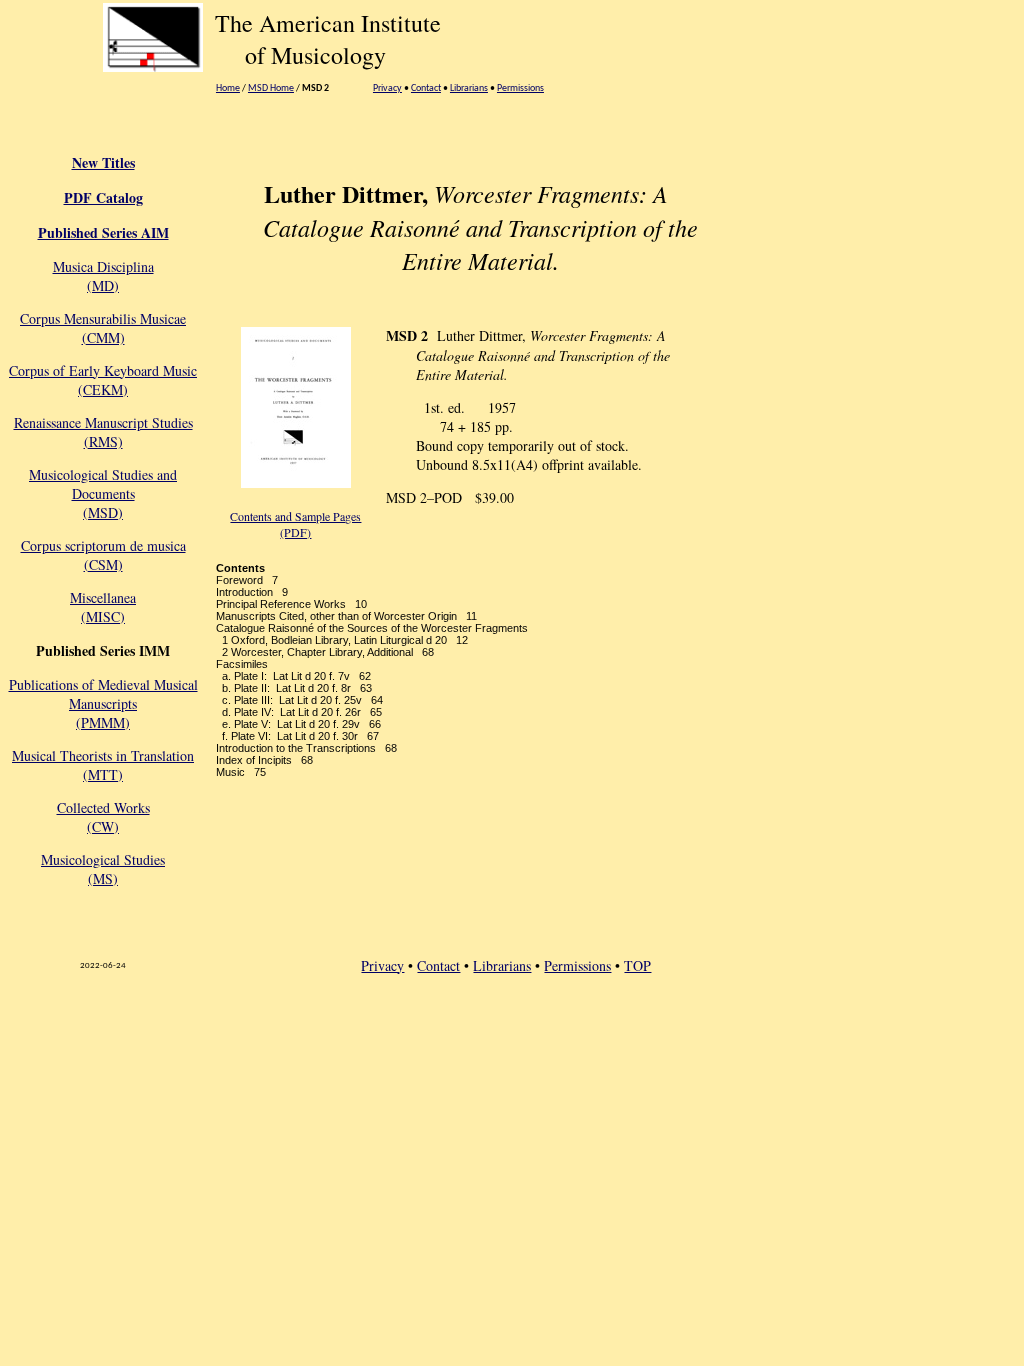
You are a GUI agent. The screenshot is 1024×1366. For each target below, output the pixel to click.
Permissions (520, 88)
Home (228, 88)
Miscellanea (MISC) (103, 607)
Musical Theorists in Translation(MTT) (103, 765)
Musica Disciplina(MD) (103, 276)
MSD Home (271, 88)
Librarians (469, 88)
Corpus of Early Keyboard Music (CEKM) (103, 380)
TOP (637, 965)
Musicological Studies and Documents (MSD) (103, 493)
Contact (426, 88)
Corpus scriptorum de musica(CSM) (103, 555)
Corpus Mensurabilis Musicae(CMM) (103, 328)
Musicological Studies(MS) (103, 869)
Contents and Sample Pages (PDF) (295, 524)
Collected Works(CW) (103, 817)
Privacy (387, 88)
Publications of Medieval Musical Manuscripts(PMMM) (103, 703)
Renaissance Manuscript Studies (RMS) (103, 432)
